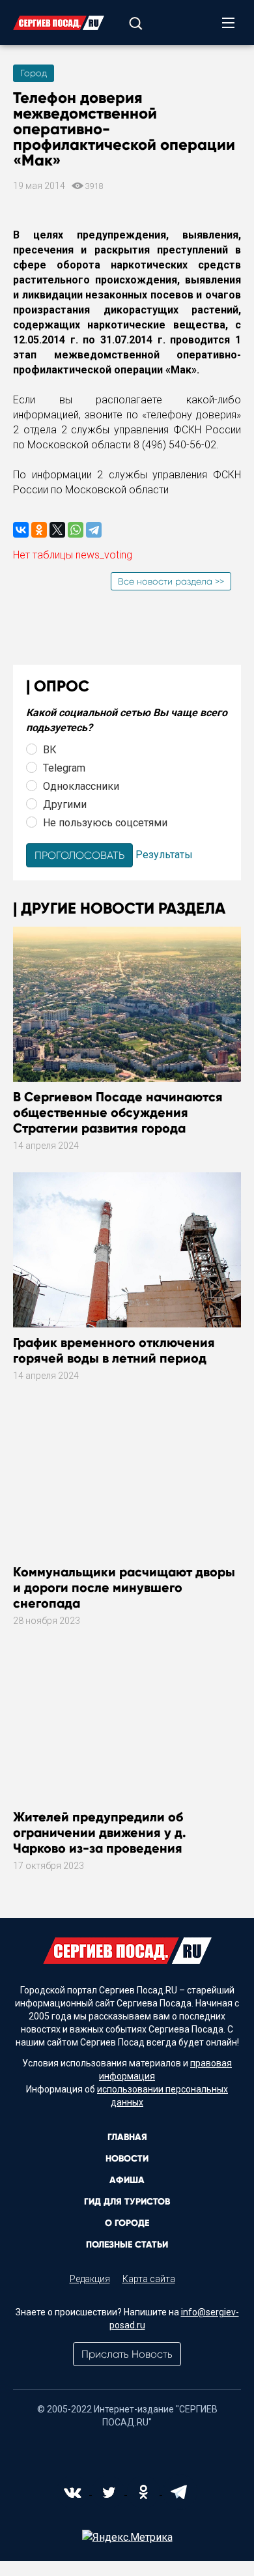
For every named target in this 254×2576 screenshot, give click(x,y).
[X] (57, 530)
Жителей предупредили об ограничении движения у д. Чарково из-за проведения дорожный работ (100, 1840)
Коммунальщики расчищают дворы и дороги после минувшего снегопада (124, 1587)
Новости (127, 2159)
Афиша (127, 2180)
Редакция (90, 2279)
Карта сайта (149, 2279)
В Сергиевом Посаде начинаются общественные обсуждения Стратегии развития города (118, 1112)
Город (34, 73)
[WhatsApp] (76, 530)
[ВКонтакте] (21, 530)
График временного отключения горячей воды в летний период (114, 1350)
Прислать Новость (127, 2354)
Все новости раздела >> (171, 581)
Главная (127, 2137)
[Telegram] (94, 530)
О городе (127, 2223)
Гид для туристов (127, 2202)
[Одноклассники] (39, 530)
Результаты (164, 855)
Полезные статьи (127, 2245)
